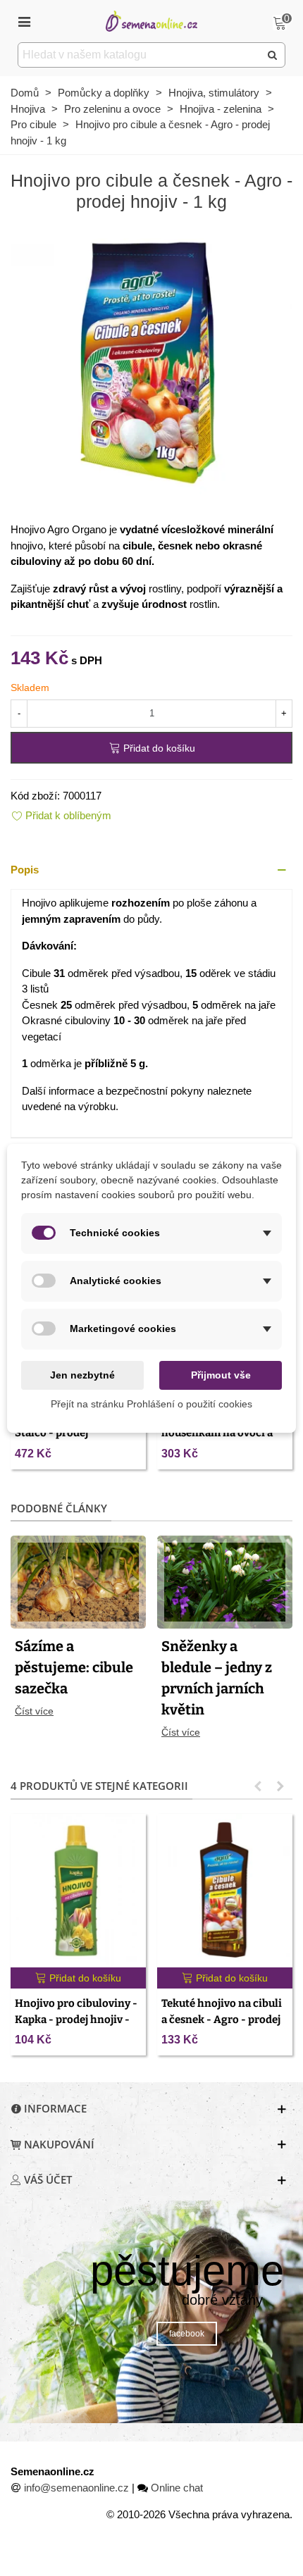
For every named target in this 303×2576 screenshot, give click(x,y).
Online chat (177, 2488)
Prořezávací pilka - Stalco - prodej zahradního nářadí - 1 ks (75, 1433)
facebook (187, 2334)
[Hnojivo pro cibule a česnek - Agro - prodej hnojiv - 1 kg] (151, 363)
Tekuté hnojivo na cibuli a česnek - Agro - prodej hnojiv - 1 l (222, 2019)
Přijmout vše (221, 1375)
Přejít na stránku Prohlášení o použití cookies (151, 1404)
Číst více (34, 1711)
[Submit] (273, 55)
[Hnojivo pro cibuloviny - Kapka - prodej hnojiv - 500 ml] (78, 1891)
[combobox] (140, 55)
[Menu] (24, 21)
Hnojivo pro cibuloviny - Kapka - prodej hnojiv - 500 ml (76, 2019)
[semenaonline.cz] (151, 21)
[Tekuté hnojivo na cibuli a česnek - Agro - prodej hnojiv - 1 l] (225, 1891)
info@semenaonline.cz (76, 2488)
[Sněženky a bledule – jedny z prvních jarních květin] (225, 1581)
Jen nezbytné (82, 1375)
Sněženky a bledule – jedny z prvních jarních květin (217, 1678)
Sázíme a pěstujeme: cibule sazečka (74, 1667)
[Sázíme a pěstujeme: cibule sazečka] (78, 1581)
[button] (151, 870)
